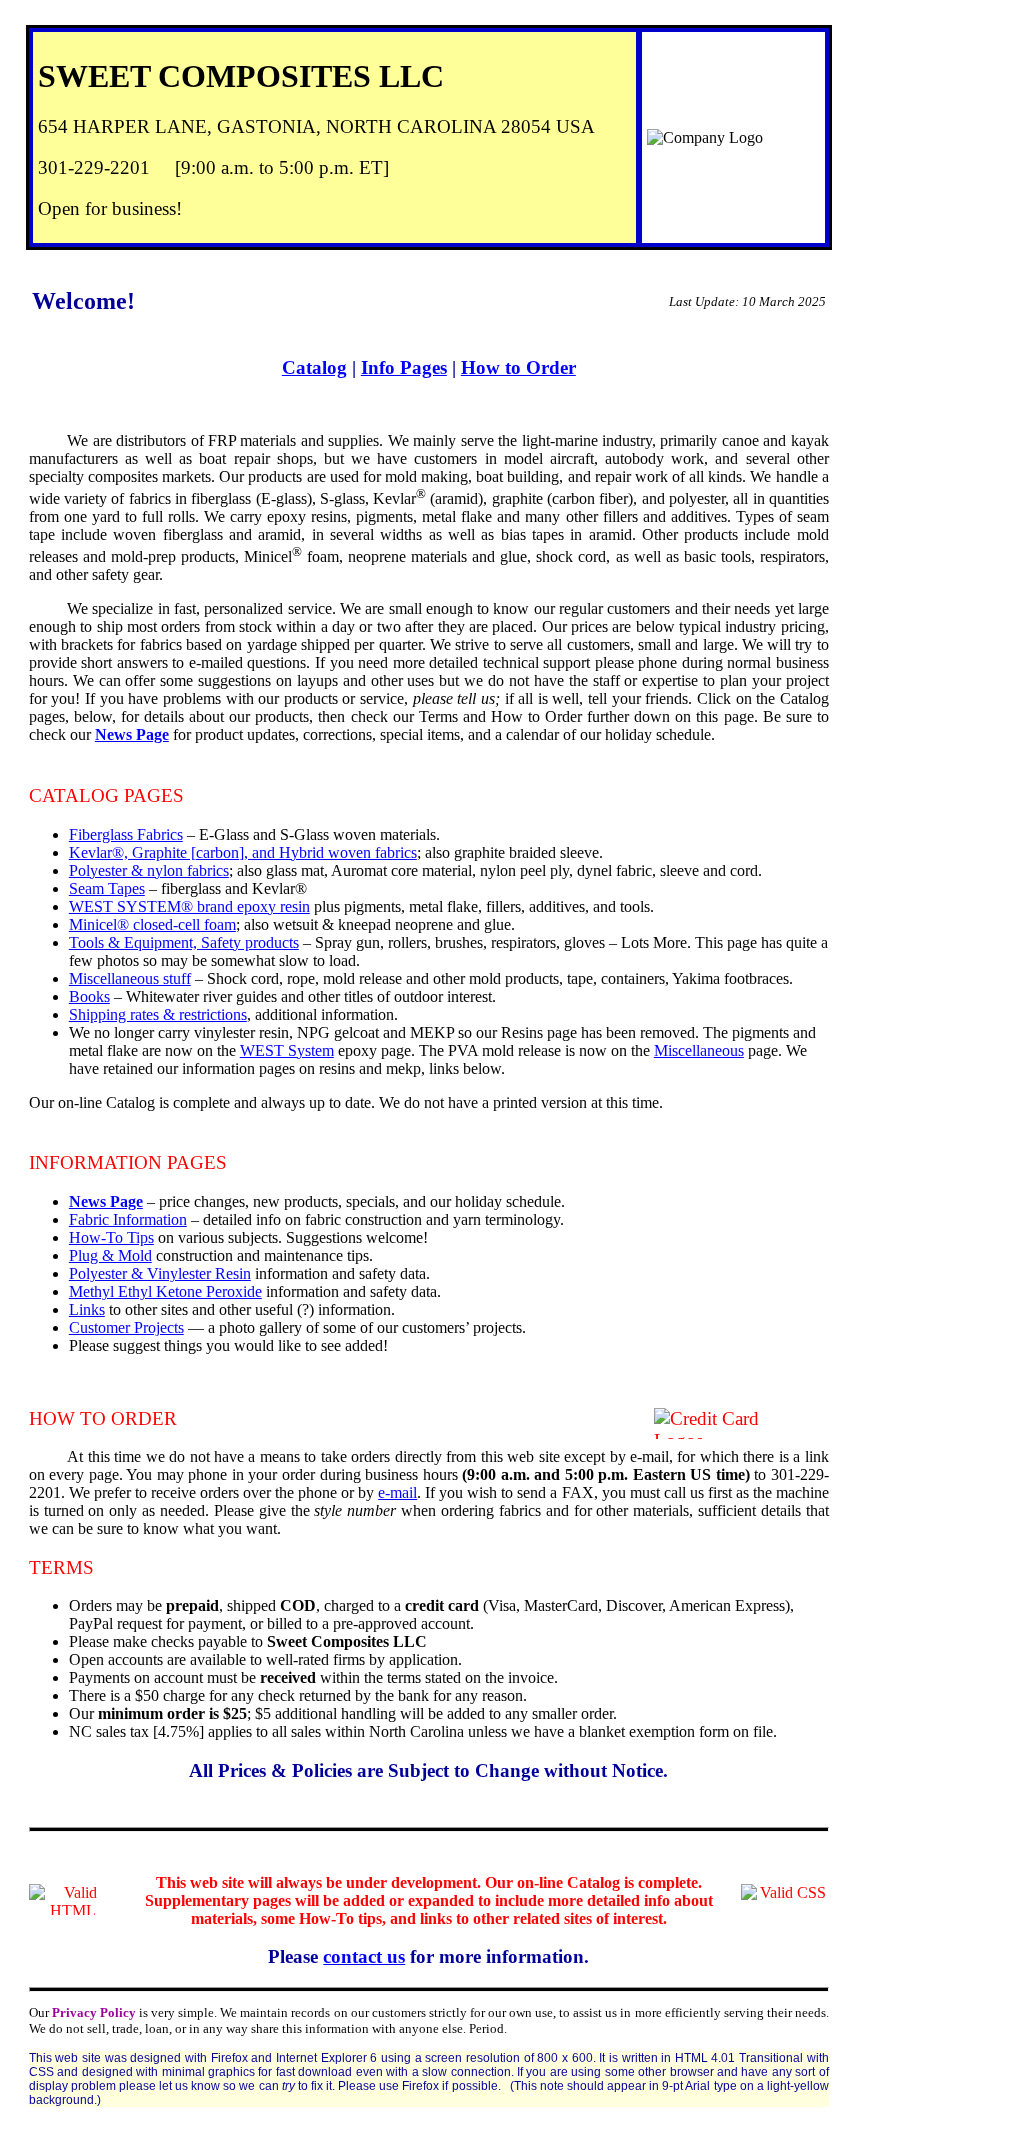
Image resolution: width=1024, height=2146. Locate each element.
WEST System (287, 1050)
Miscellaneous (699, 1050)
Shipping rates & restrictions (158, 1014)
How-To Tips (111, 1237)
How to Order (518, 367)
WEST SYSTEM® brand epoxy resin (189, 906)
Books (89, 996)
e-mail (397, 1492)
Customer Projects (126, 1327)
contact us (364, 1956)
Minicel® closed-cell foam (152, 924)
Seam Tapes (107, 888)
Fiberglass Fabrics (126, 834)
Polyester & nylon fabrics (149, 870)
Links (87, 1309)
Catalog (314, 367)
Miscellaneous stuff (130, 978)
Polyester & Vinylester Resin (160, 1273)
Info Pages (404, 367)
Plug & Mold (110, 1255)
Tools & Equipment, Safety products (184, 942)
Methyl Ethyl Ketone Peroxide (165, 1291)
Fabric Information (128, 1219)
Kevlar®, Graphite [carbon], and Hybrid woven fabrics (243, 852)
